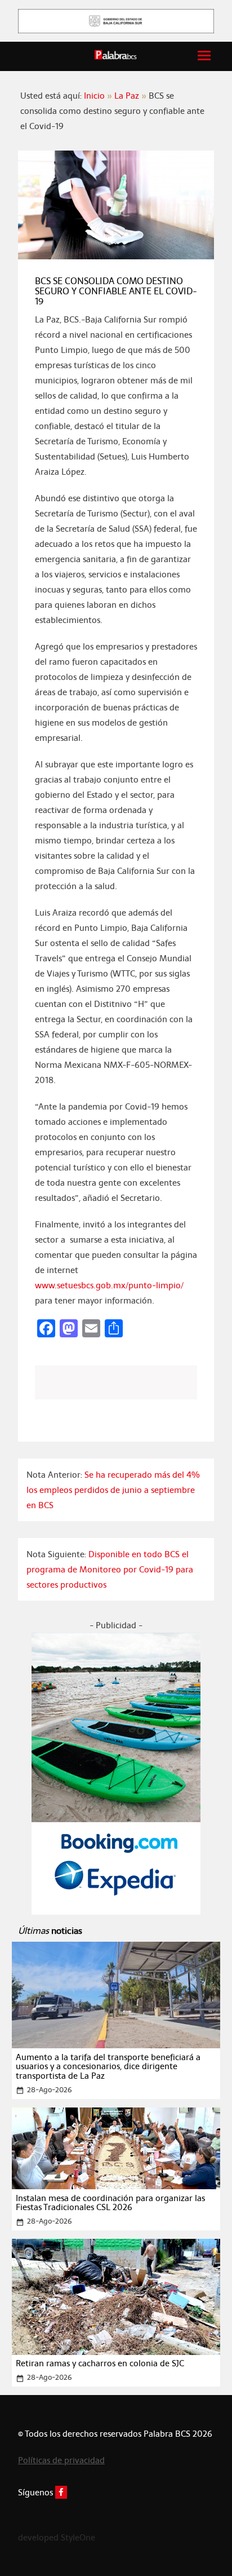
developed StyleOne (57, 2537)
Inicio (94, 96)
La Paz (127, 96)
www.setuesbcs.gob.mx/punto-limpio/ (109, 1285)
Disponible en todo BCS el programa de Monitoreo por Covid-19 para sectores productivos (110, 1569)
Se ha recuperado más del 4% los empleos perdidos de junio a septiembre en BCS (113, 1490)
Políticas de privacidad (61, 2460)
